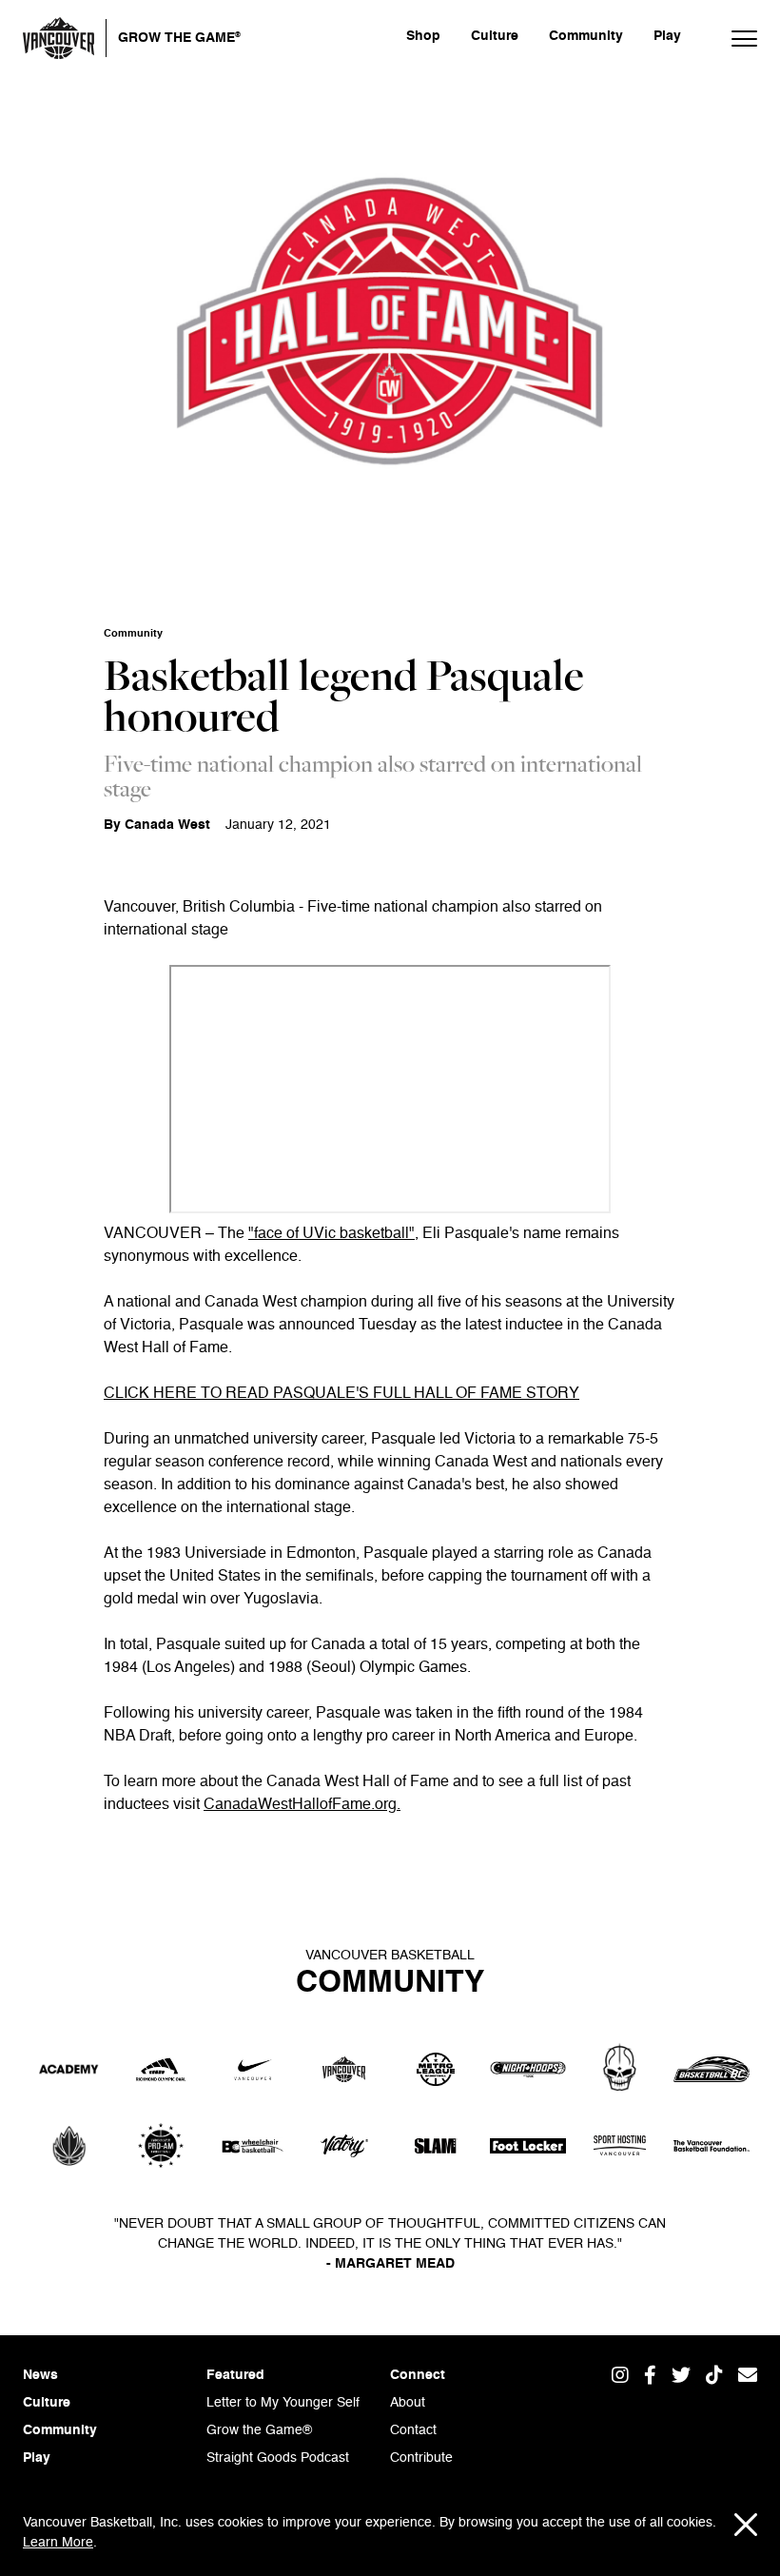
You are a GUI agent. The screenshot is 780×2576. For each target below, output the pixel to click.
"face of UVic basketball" (331, 1234)
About (408, 2403)
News (40, 2375)
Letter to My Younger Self (283, 2403)
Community (586, 36)
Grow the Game (179, 37)
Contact (413, 2430)
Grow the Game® (259, 2430)
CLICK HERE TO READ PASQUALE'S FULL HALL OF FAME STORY (341, 1394)
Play (667, 36)
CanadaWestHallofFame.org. (302, 1805)
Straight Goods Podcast (278, 2458)
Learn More (58, 2543)
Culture (495, 36)
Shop (423, 36)
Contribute (421, 2458)
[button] (734, 38)
